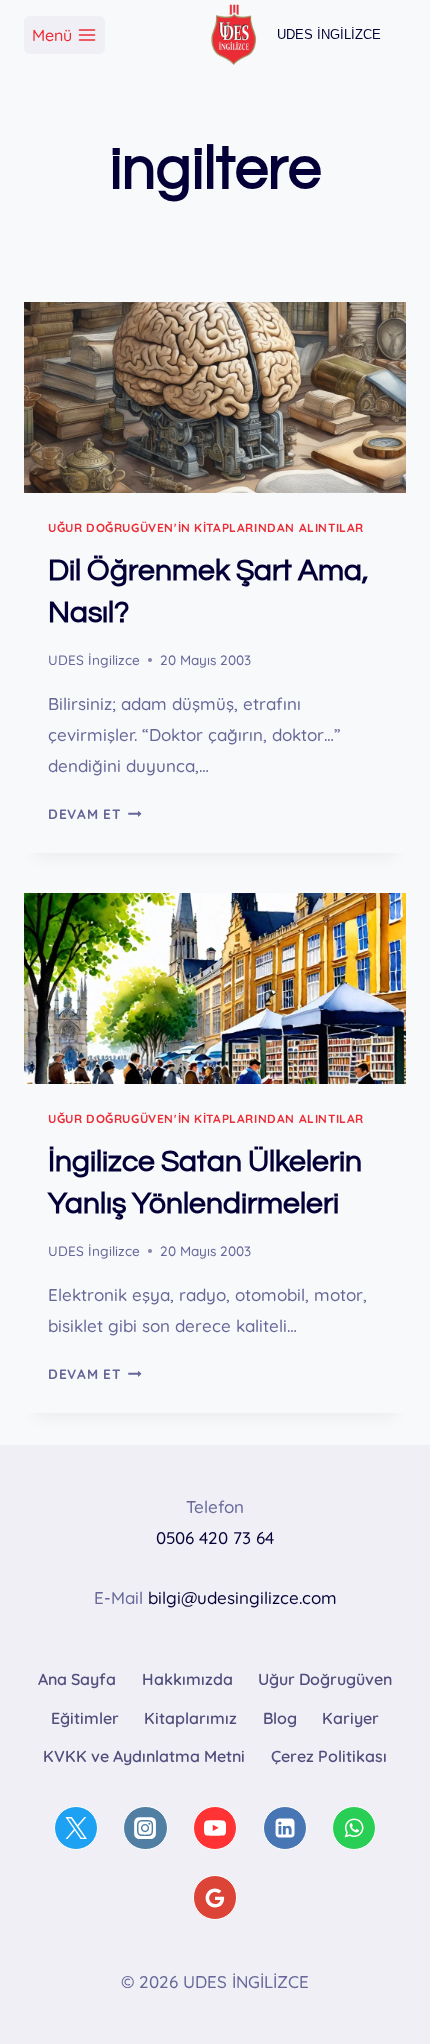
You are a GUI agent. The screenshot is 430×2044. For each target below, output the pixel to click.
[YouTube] (215, 1828)
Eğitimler (85, 1718)
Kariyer (350, 1718)
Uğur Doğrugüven (325, 1679)
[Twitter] (76, 1828)
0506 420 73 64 (215, 1537)
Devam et (95, 813)
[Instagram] (145, 1828)
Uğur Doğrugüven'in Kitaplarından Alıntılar (206, 527)
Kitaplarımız (190, 1718)
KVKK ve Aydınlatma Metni (144, 1756)
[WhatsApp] (354, 1828)
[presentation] (215, 397)
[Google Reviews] (215, 1897)
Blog (280, 1718)
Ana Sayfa (77, 1679)
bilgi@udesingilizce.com (242, 1597)
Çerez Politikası (329, 1756)
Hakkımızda (187, 1679)
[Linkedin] (285, 1828)
